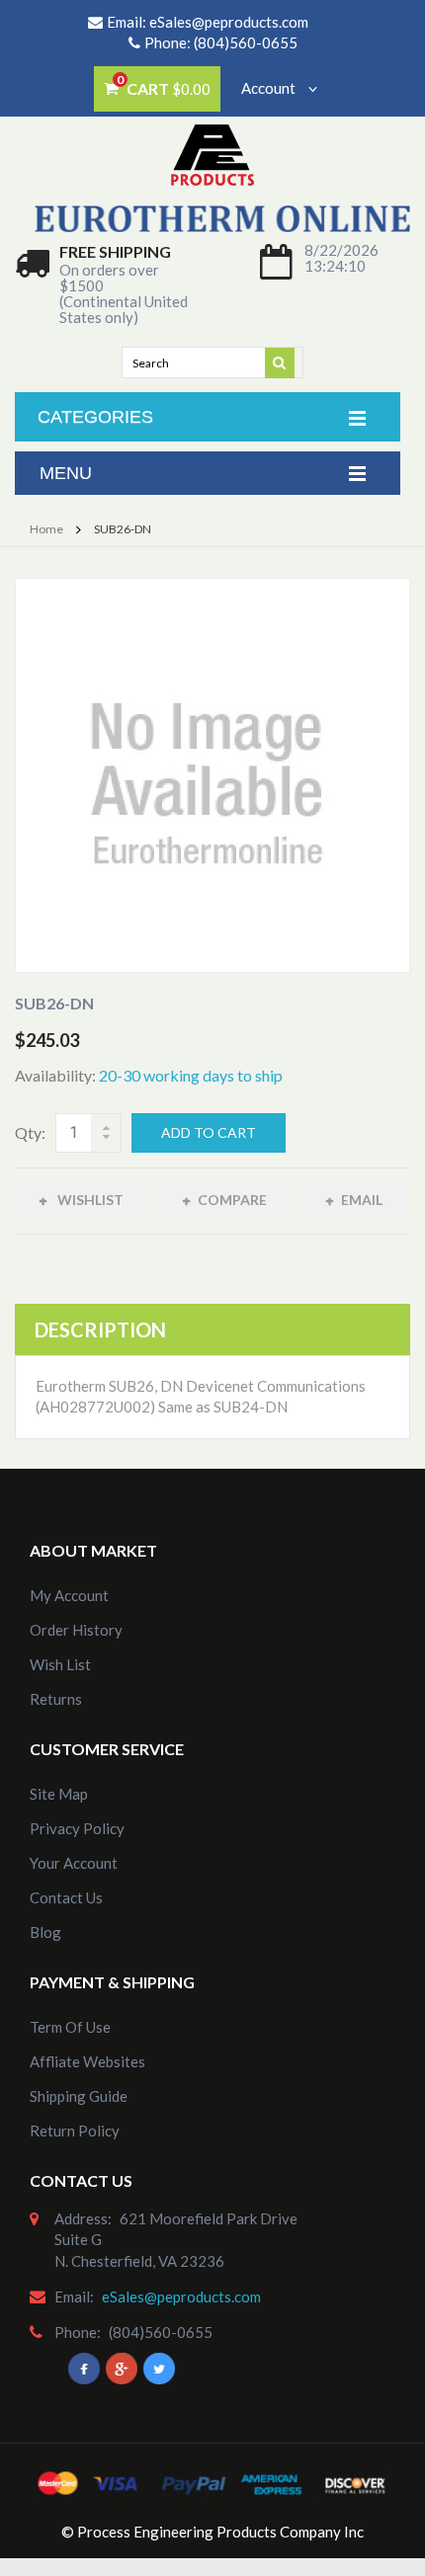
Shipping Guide (79, 2096)
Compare (232, 1200)
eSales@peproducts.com (229, 22)
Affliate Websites (87, 2061)
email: (74, 2296)
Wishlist (89, 1200)
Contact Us (66, 1897)
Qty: (30, 1132)
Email (362, 1200)
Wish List (60, 1664)
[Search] (281, 362)
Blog (45, 1932)
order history (76, 1630)
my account (69, 1595)
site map (59, 1794)
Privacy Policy (77, 1828)
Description (100, 1329)
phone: (78, 2332)
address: (83, 2218)
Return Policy (75, 2131)
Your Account (74, 1863)
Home (46, 529)
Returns (56, 1699)
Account (270, 88)
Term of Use (70, 2027)
